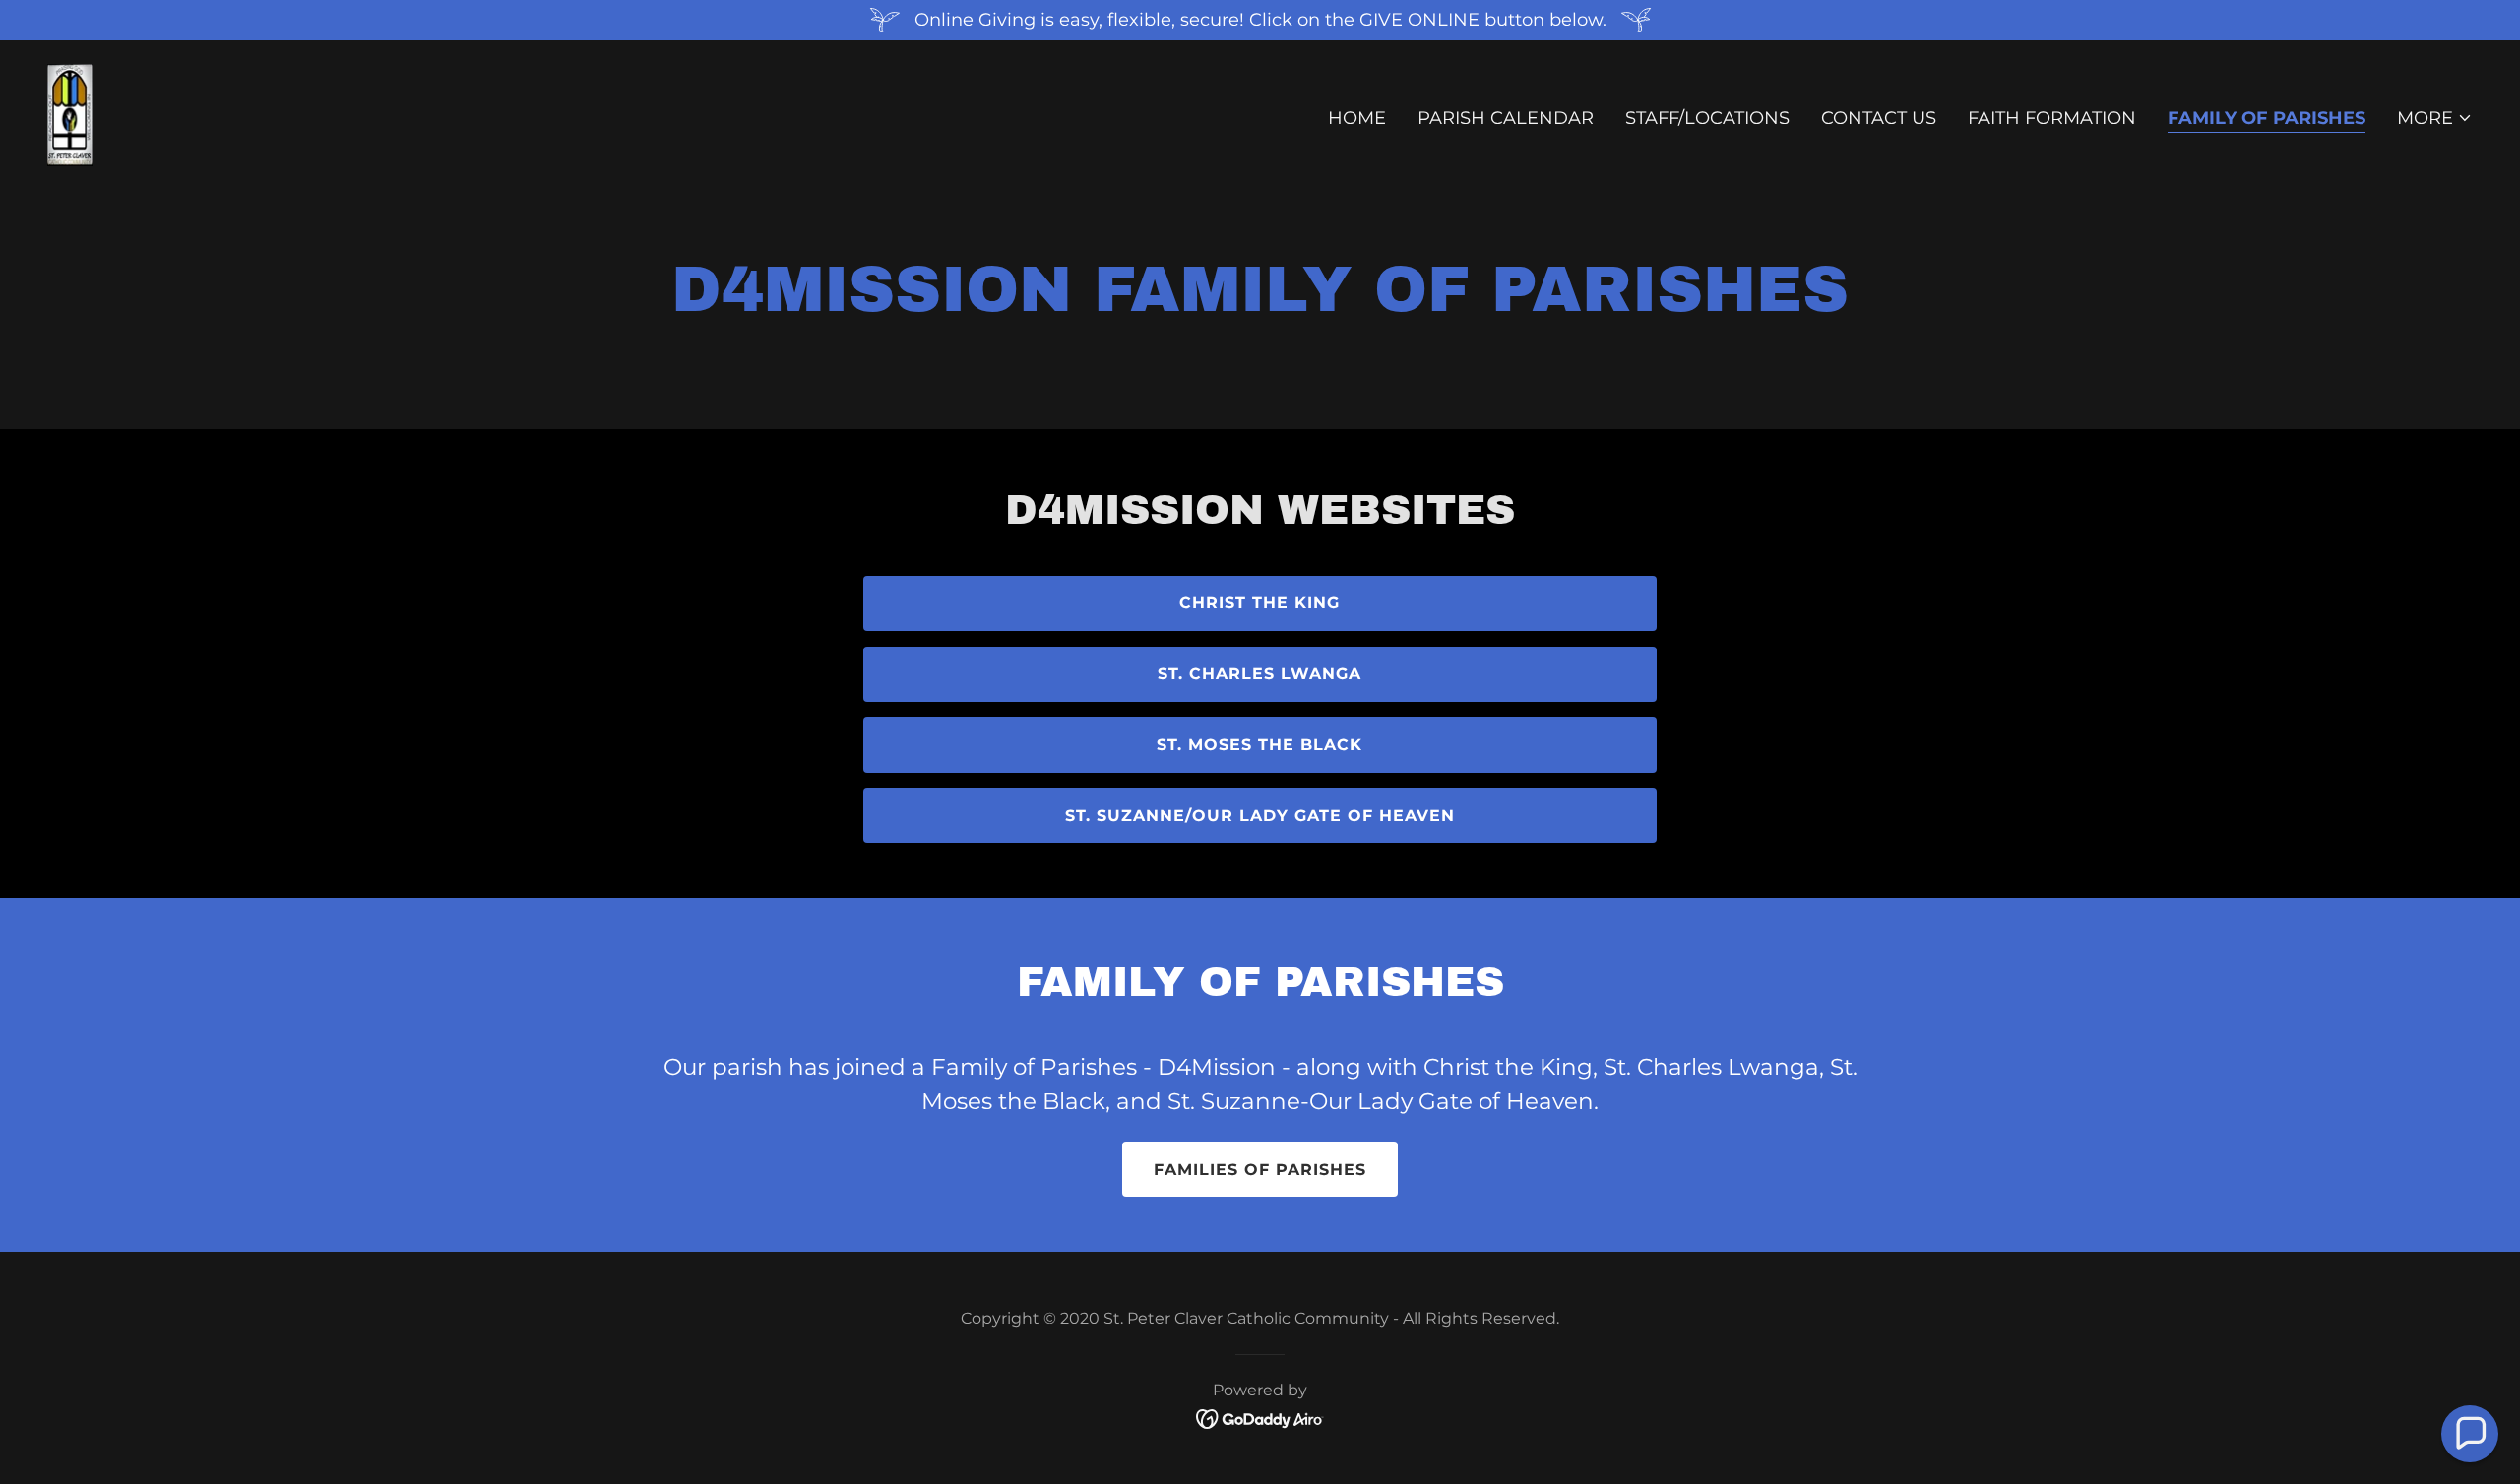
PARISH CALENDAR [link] (1506, 118)
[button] (2435, 118)
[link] (70, 114)
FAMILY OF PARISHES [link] (2267, 118)
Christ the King (1260, 603)
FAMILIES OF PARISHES (1260, 1170)
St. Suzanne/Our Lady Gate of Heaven (1260, 815)
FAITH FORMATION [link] (2052, 118)
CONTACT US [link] (1879, 118)
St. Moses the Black (1260, 744)
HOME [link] (1357, 118)
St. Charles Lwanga (1260, 674)
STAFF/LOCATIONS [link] (1707, 118)
